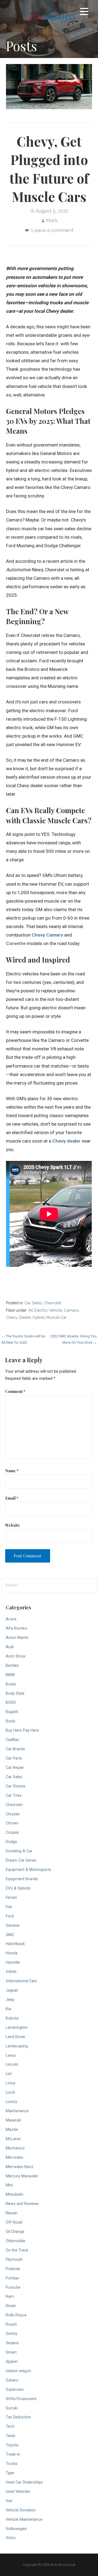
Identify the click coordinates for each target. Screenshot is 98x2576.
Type (10, 2473)
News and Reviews (22, 2204)
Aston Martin (17, 1638)
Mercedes (14, 2158)
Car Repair (15, 1768)
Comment (15, 1391)
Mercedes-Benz (20, 2167)
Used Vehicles (18, 2492)
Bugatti (12, 1712)
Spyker (12, 2362)
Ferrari (11, 1898)
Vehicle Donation (21, 2510)
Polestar (13, 2269)
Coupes (12, 1832)
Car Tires (14, 1796)
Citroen (12, 1823)
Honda (12, 1953)
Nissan (12, 2213)
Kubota (12, 2018)
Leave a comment (52, 230)
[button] (84, 12)
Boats (11, 1684)
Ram (10, 2297)
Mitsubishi (14, 2194)
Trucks (12, 2464)
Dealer (25, 1317)
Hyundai (13, 1962)
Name (12, 1471)
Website (13, 1525)
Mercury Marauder (22, 2176)
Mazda (12, 2130)
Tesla (10, 2436)
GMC (10, 1935)
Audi (10, 1647)
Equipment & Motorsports (28, 1870)
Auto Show (16, 1656)
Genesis (13, 1926)
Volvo (11, 2538)
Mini (9, 2185)
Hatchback (15, 1944)
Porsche (13, 2287)
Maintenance (17, 2111)
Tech (10, 2426)
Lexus (11, 2055)
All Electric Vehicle (45, 1310)
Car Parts (14, 1758)
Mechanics (15, 2148)
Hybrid (39, 1317)
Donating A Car (19, 1851)
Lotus (11, 2083)
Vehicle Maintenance (24, 2520)
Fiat (9, 1907)
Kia (8, 2009)
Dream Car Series (21, 1860)
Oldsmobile (16, 2241)
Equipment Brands (22, 1879)
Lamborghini (17, 2028)
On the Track (17, 2250)
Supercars (15, 2390)
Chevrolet (52, 1303)
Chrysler (13, 1814)
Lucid (10, 2092)
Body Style (15, 1693)
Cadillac (13, 1740)
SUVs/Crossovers (21, 2399)
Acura (11, 1619)
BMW (10, 1675)
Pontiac (13, 2278)
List (9, 2074)
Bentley (12, 1666)
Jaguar (12, 1990)
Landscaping (17, 2046)
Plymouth (14, 2260)
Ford (10, 1916)
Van (9, 2501)
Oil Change (15, 2232)
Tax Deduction (18, 2417)
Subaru (12, 2380)
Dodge (11, 1842)
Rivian (11, 2306)
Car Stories (16, 1786)
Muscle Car (56, 1317)
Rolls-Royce (16, 2315)
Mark (52, 220)
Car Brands (15, 1749)
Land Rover (16, 2037)
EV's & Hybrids (18, 1888)
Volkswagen (16, 2529)
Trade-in (13, 2454)
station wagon (18, 2371)
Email (12, 1498)
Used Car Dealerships (24, 2482)
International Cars (21, 1981)
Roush (11, 2324)
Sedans (12, 2343)
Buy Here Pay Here (22, 1730)
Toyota (12, 2445)
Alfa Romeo (16, 1628)
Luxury (11, 2102)
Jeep (10, 2000)
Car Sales (33, 1303)
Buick (10, 1721)
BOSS (11, 1703)
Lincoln (12, 2064)
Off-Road (14, 2222)
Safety (12, 2334)
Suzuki (12, 2408)
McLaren (13, 2139)
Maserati (13, 2120)
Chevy (12, 1317)
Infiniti (11, 1972)
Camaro (71, 1310)
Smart (11, 2352)
